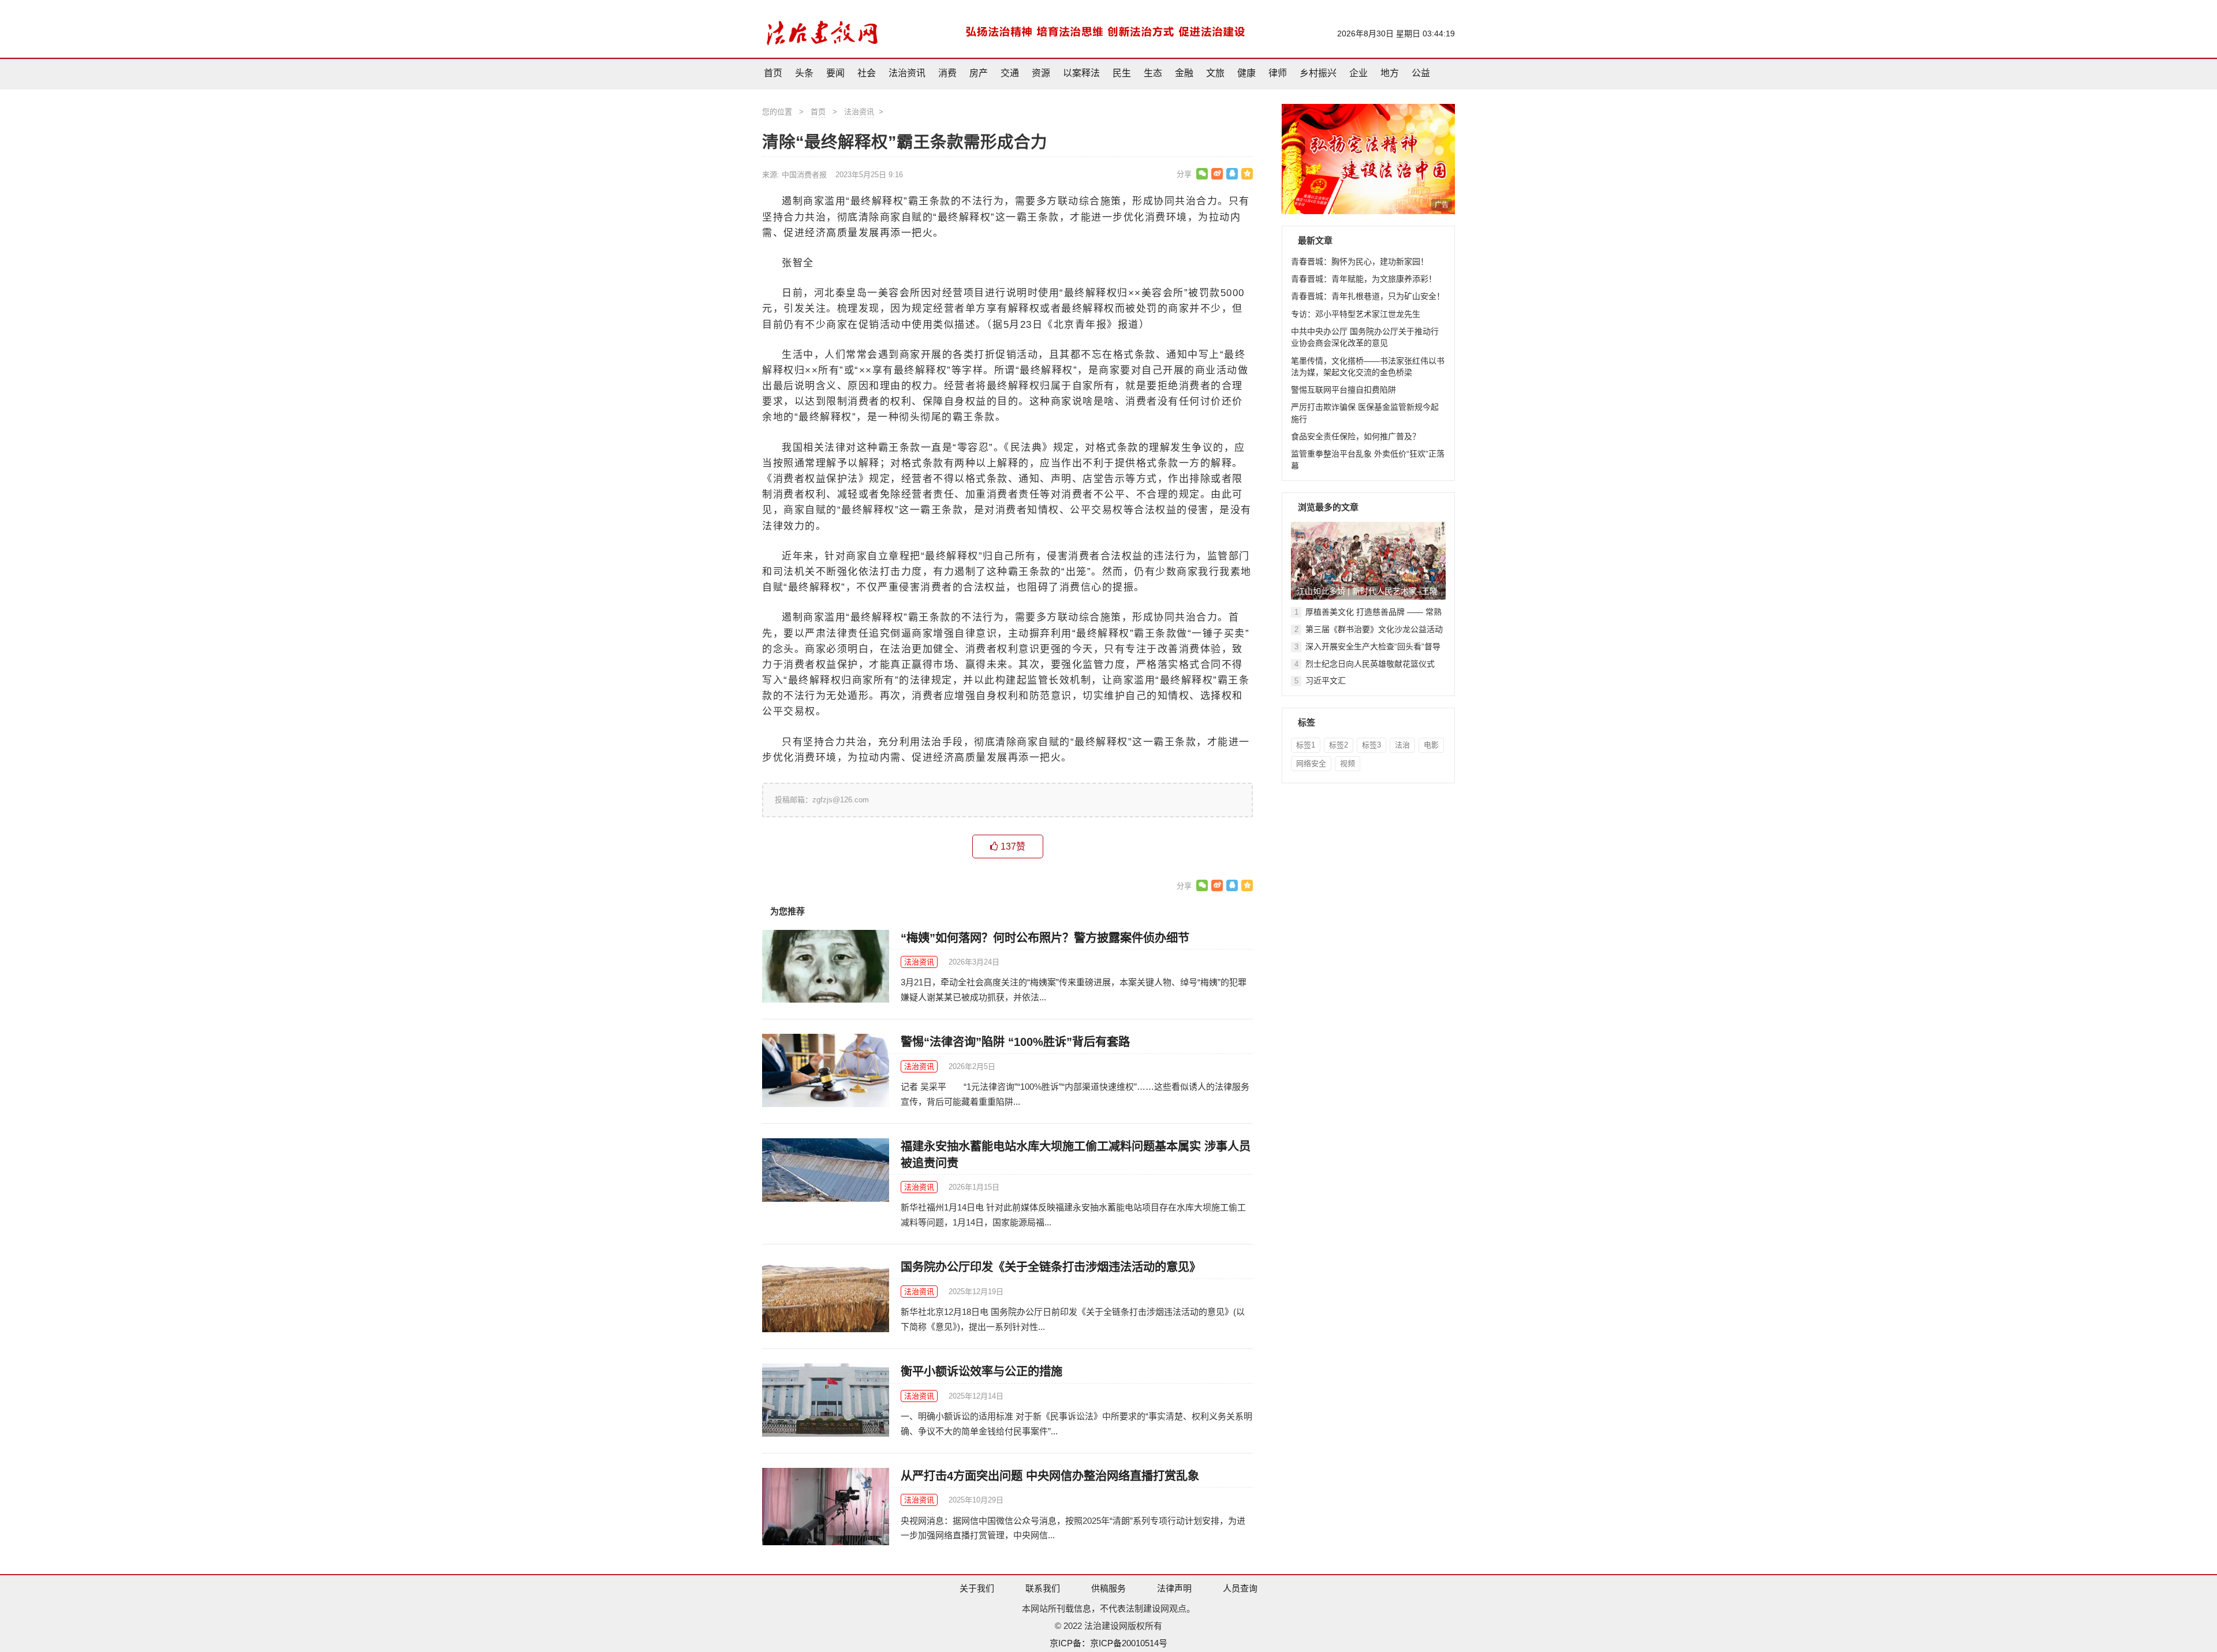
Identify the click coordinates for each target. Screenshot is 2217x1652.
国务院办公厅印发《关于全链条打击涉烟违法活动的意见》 (1051, 1267)
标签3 (1371, 745)
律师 (1278, 73)
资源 (1041, 73)
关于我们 (977, 1588)
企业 (1358, 73)
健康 (1246, 73)
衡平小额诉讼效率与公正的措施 (981, 1371)
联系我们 (1043, 1588)
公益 (1421, 73)
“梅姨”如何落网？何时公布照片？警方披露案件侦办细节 (1045, 938)
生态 (1153, 73)
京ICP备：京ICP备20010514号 (1108, 1643)
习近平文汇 (1326, 681)
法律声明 (1174, 1588)
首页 (773, 73)
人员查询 (1240, 1588)
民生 (1122, 73)
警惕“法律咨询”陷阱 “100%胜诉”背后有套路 (1015, 1042)
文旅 (1215, 73)
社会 (867, 73)
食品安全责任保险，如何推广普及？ (1356, 436)
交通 (1010, 73)
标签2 (1339, 745)
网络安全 (1311, 763)
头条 (804, 73)
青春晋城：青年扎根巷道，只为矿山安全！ (1368, 296)
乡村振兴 (1318, 73)
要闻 (835, 73)
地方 (1390, 73)
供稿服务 (1108, 1588)
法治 (1402, 745)
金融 (1184, 73)
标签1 (1306, 745)
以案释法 (1081, 73)
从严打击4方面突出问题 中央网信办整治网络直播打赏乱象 (1050, 1476)
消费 (947, 73)
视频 (1348, 763)
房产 (979, 73)
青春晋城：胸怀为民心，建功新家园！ (1360, 261)
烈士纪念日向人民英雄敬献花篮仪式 (1370, 664)
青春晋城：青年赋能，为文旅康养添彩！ (1364, 279)
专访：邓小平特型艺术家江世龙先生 (1356, 314)
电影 (1431, 745)
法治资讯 (907, 73)
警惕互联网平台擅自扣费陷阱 (1343, 390)
